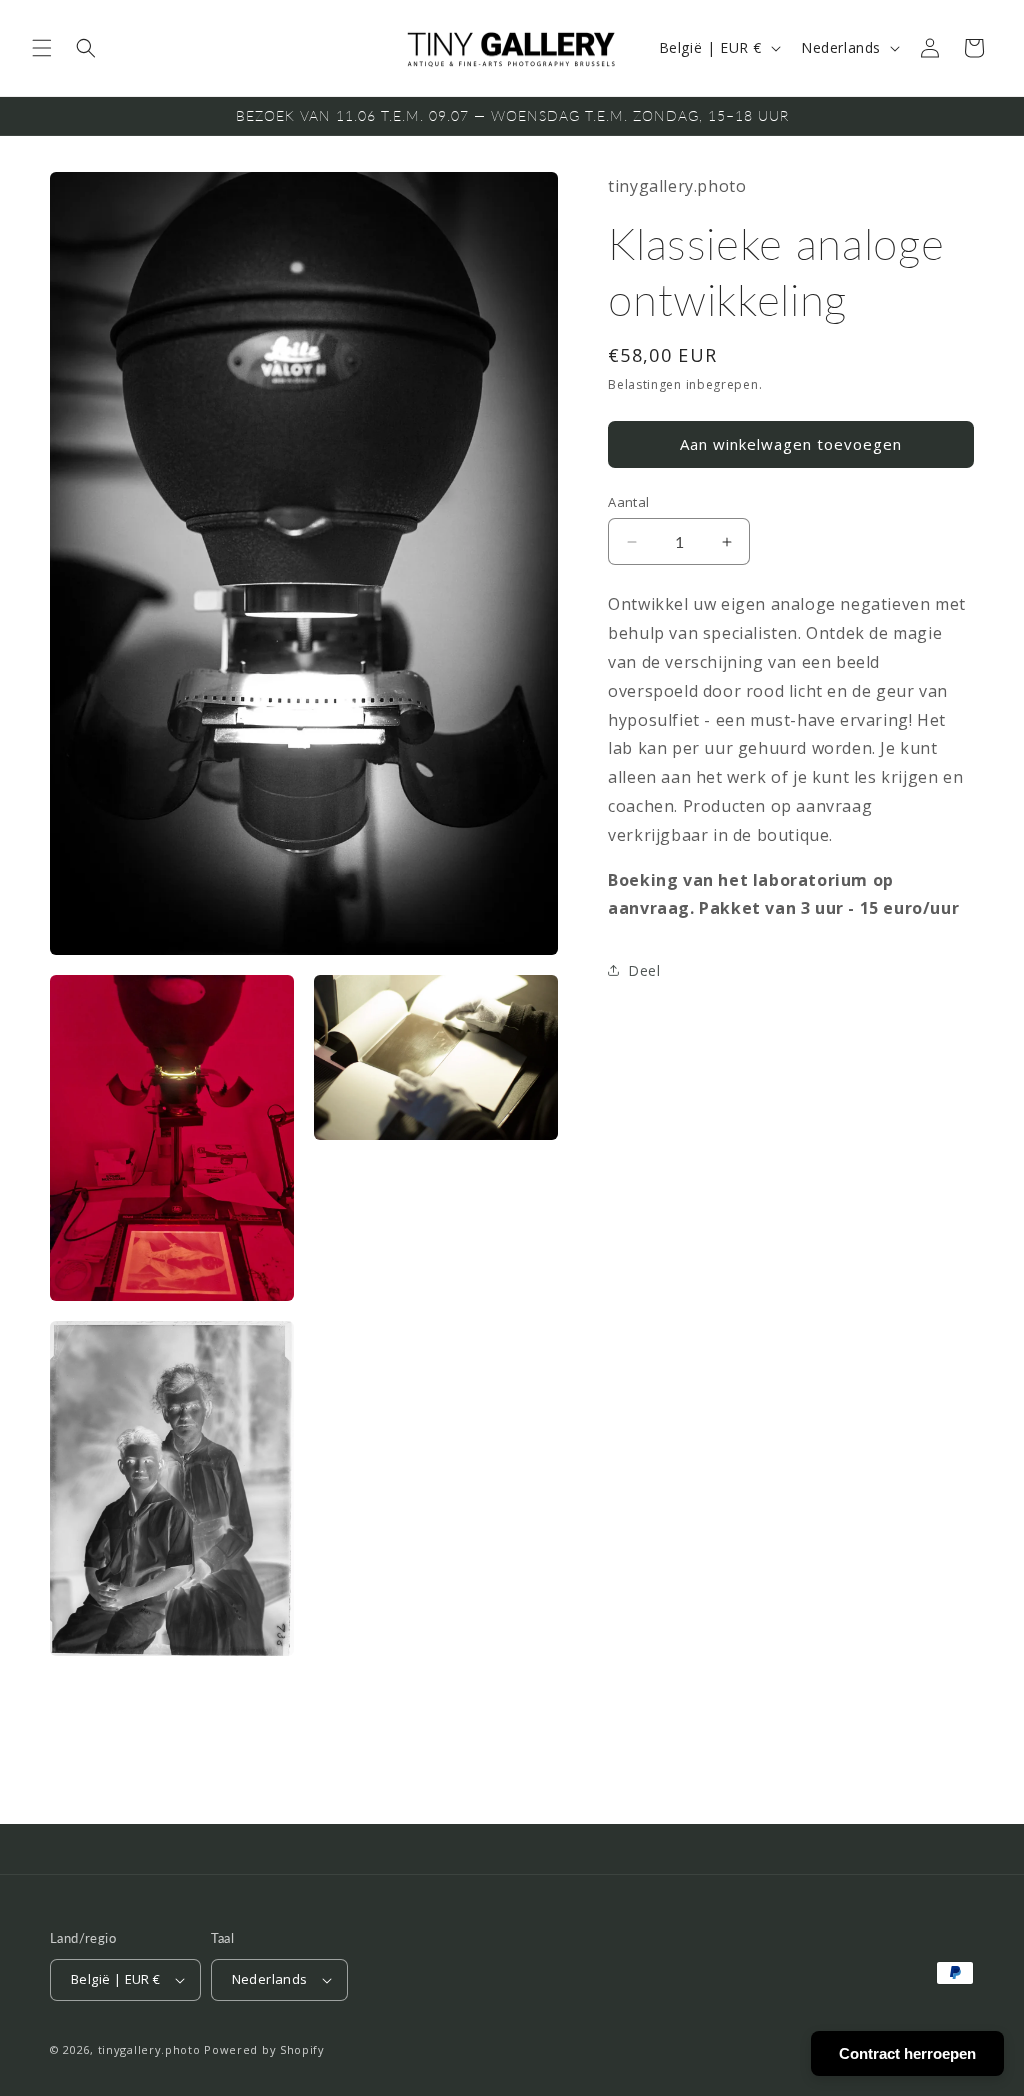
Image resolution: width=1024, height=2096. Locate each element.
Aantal (628, 502)
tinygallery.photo (149, 2049)
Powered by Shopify (264, 2049)
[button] (42, 48)
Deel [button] (644, 970)
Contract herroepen (907, 2053)
